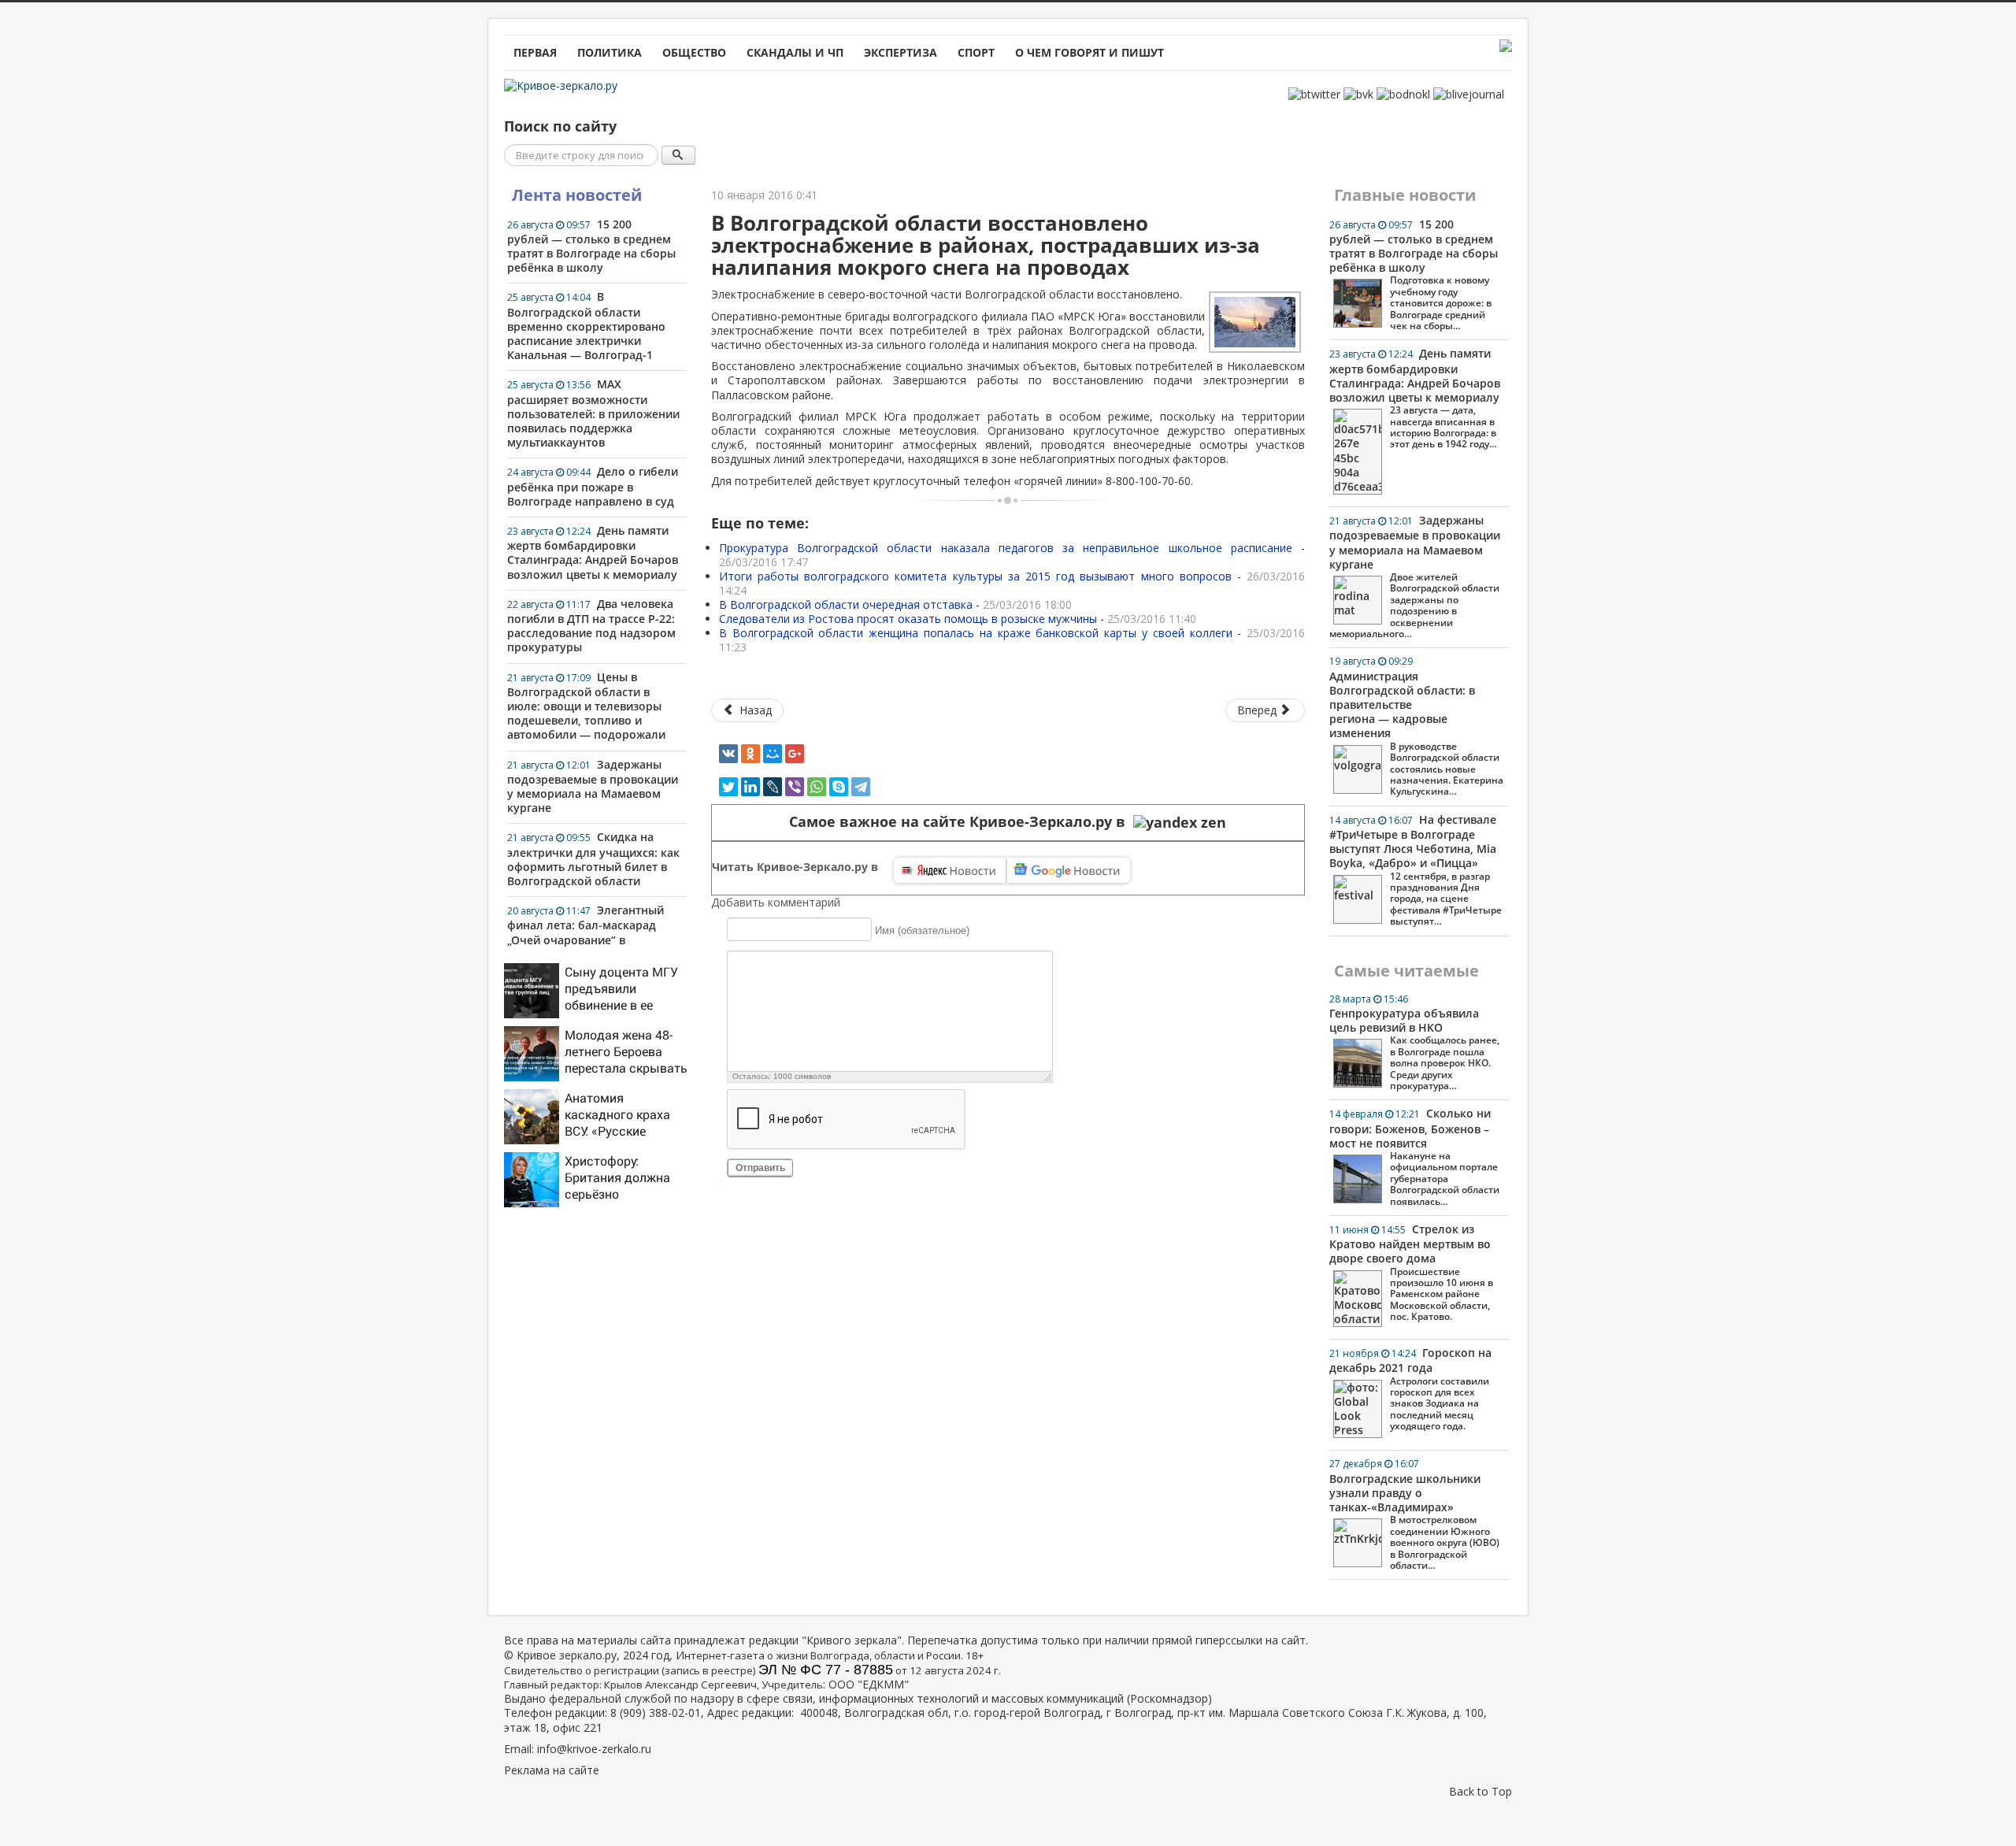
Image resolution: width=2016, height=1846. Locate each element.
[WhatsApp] (817, 787)
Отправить (760, 1168)
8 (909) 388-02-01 (656, 1713)
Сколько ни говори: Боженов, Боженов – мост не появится (1414, 1157)
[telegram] (861, 787)
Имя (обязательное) (922, 930)
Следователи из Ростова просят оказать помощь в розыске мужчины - (958, 619)
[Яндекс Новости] (950, 870)
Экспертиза (901, 52)
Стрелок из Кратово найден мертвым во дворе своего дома (1411, 1272)
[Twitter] (728, 787)
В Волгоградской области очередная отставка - (895, 604)
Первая (535, 52)
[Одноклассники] (750, 754)
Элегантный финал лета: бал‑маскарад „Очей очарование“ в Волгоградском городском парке (586, 939)
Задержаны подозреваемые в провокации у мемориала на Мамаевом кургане (593, 786)
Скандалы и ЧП (795, 52)
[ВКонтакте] (728, 754)
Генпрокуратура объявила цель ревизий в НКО (1414, 1042)
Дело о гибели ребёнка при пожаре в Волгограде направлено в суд (593, 486)
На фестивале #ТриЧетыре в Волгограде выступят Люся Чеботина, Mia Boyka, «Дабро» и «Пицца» (1416, 870)
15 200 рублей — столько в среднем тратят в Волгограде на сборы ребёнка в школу (591, 246)
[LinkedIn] (750, 787)
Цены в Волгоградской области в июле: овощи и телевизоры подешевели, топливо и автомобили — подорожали (586, 706)
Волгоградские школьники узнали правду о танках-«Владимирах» (1414, 1514)
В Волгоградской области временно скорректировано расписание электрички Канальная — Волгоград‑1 (586, 326)
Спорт (976, 52)
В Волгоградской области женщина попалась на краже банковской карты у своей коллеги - (1012, 640)
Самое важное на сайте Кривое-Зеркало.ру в (961, 822)
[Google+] (795, 754)
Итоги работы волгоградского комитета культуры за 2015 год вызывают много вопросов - (1012, 583)
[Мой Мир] (773, 754)
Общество (694, 52)
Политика (610, 52)
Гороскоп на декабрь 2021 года (1410, 1389)
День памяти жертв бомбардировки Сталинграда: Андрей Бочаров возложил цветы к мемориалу (593, 552)
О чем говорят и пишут (1090, 52)
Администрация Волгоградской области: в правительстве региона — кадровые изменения (1416, 726)
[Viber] (795, 787)
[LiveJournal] (773, 787)
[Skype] (839, 787)
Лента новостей (577, 195)
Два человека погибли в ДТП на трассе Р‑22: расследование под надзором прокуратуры (591, 626)
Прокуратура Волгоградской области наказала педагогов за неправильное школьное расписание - (1012, 555)
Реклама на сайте (552, 1770)
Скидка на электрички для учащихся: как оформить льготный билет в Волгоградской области (593, 859)
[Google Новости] (1069, 870)
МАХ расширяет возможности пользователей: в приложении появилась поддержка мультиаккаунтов (593, 413)
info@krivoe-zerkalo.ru (594, 1749)
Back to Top (1480, 1791)
